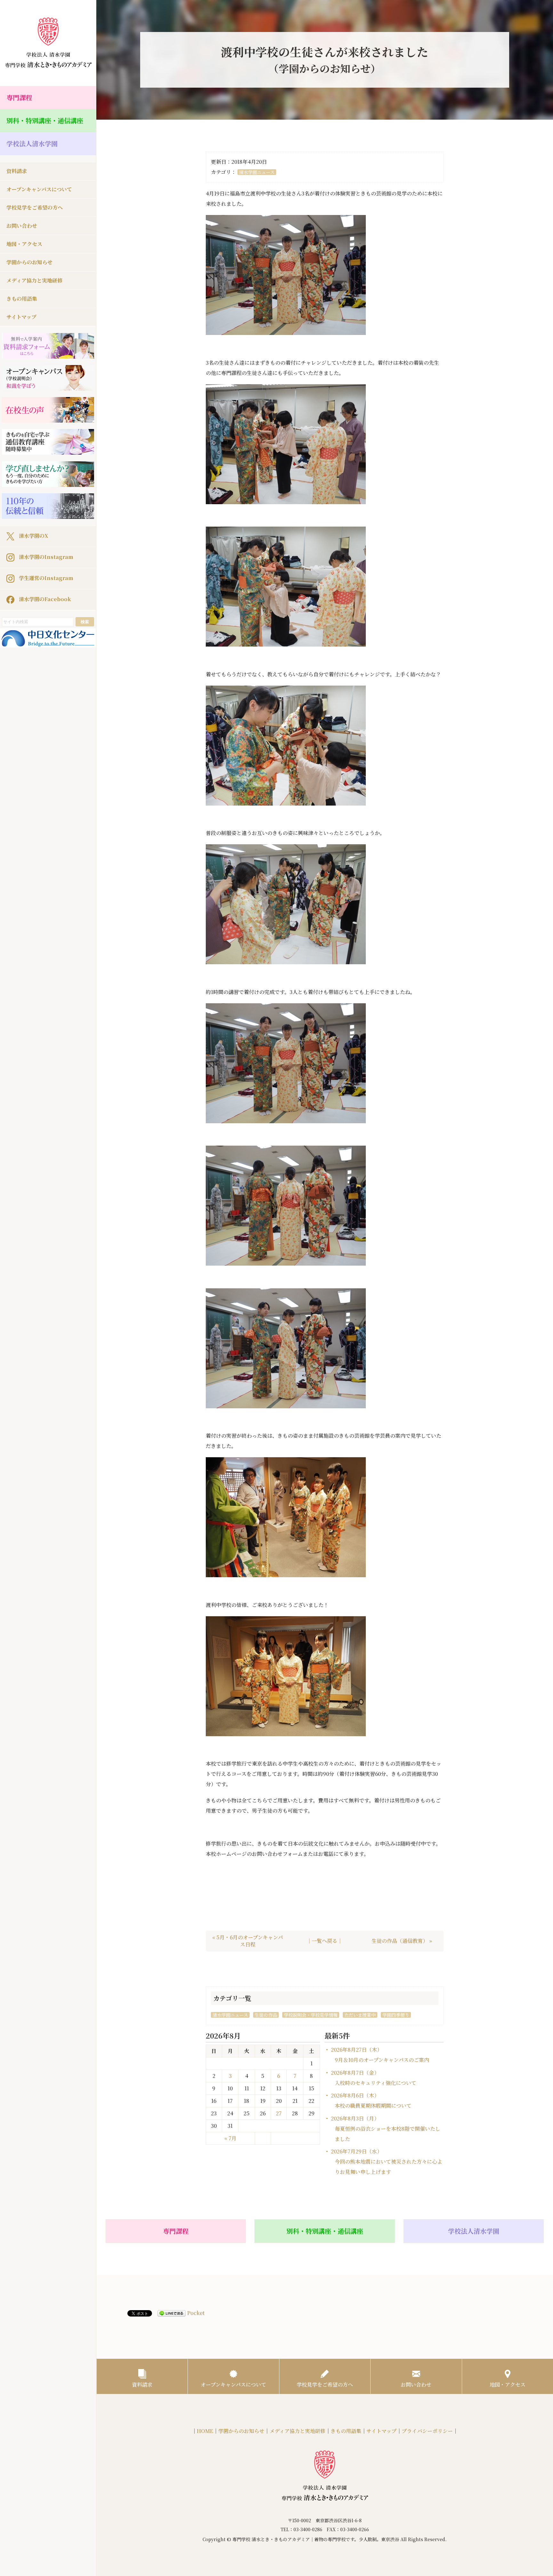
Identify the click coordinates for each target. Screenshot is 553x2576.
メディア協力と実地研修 (34, 280)
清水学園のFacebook (44, 599)
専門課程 (19, 97)
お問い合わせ (22, 226)
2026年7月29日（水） (387, 2162)
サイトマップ (21, 317)
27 (279, 2113)
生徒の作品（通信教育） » (402, 1941)
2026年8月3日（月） (386, 2129)
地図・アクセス (24, 244)
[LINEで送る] (172, 2313)
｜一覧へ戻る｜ (325, 1941)
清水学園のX (33, 535)
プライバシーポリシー (427, 2431)
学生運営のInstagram (45, 578)
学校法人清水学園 (32, 143)
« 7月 (230, 2138)
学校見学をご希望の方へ (35, 207)
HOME (205, 2431)
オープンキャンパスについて (39, 189)
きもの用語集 (22, 299)
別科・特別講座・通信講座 (45, 120)
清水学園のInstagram (45, 557)
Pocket (196, 2313)
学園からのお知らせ (29, 262)
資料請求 (17, 171)
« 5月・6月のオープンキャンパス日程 (248, 1941)
